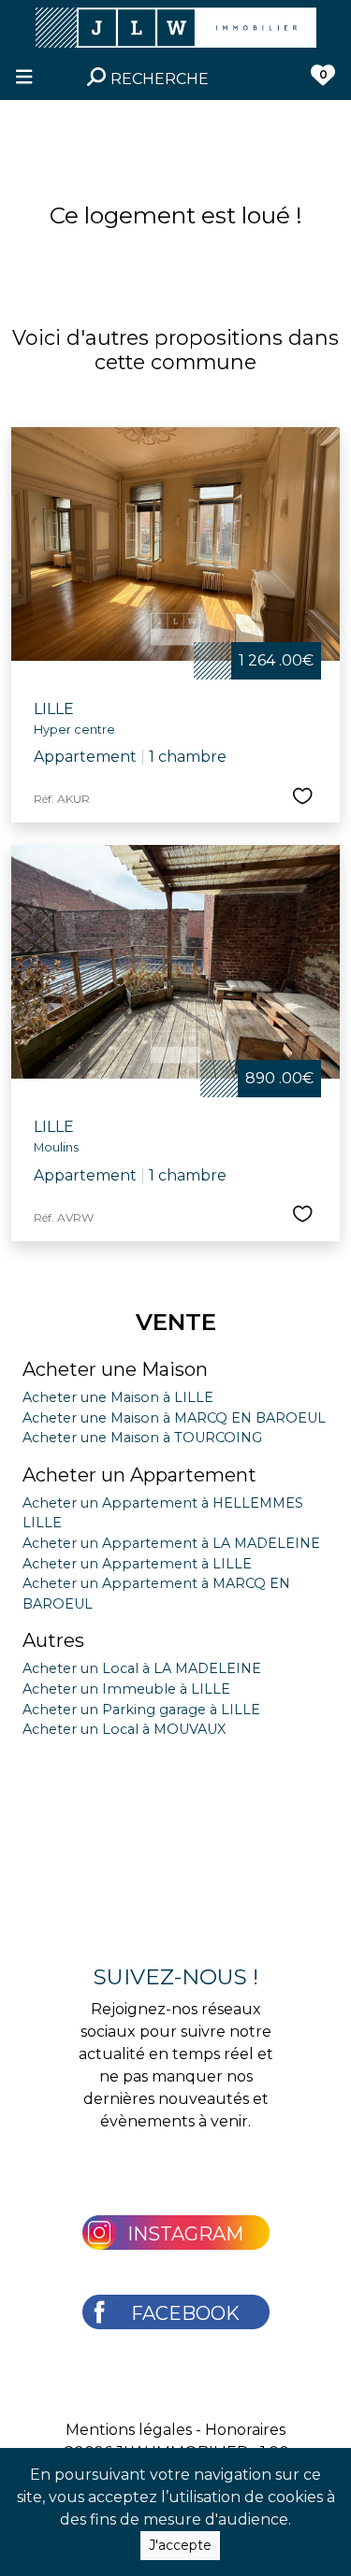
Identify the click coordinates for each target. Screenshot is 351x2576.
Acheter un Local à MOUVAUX (124, 1729)
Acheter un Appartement (139, 1475)
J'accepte (180, 2545)
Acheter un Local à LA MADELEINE (142, 1668)
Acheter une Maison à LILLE (118, 1397)
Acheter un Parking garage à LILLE (141, 1710)
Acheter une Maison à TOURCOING (142, 1438)
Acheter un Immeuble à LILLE (126, 1689)
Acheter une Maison (115, 1369)
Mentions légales (129, 2430)
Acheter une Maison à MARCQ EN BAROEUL (174, 1418)
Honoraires (245, 2430)
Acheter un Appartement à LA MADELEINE (171, 1543)
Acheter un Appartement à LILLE (137, 1564)
